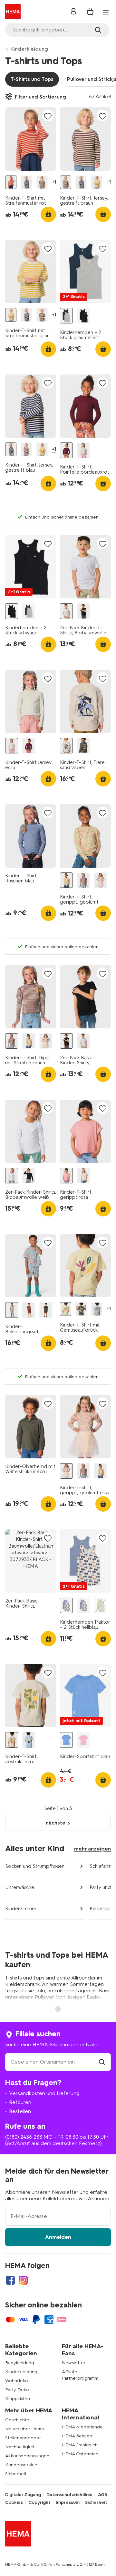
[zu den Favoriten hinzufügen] (48, 116)
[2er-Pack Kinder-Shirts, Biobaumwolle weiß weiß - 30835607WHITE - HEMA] (12, 1176)
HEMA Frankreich (80, 2445)
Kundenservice (21, 2465)
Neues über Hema (24, 2429)
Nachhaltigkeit (20, 2447)
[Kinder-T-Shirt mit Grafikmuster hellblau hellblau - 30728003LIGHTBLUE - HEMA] (97, 1309)
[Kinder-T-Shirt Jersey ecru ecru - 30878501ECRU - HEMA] (83, 450)
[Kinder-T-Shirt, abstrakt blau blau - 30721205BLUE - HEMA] (29, 1740)
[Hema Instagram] (23, 2280)
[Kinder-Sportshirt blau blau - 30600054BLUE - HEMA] (66, 1740)
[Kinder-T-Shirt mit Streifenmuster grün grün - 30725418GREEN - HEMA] (97, 182)
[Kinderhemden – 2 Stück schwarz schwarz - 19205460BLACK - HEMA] (83, 316)
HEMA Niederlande (82, 2427)
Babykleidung (20, 2363)
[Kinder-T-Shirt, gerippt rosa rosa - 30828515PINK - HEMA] (66, 1176)
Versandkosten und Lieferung (44, 2093)
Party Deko (17, 2390)
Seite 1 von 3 (58, 1808)
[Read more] (58, 2008)
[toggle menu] (106, 12)
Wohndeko (17, 2381)
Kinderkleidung (29, 49)
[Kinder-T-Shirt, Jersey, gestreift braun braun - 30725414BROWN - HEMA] (42, 182)
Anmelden (58, 2237)
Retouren (20, 2102)
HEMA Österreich (80, 2454)
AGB (103, 2495)
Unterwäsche (20, 1887)
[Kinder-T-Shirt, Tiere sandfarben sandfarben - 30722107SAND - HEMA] (66, 746)
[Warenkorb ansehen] (90, 12)
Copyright (39, 2503)
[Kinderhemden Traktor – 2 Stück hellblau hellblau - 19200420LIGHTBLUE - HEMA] (66, 1606)
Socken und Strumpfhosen (35, 1866)
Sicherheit (16, 2474)
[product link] (31, 139)
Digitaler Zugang (23, 2495)
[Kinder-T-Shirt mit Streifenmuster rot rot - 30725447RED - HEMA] (11, 182)
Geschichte (17, 2420)
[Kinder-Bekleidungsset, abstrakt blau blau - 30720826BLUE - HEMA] (12, 1310)
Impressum (68, 2503)
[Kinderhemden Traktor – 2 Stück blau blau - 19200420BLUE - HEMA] (83, 1606)
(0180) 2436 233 (24, 2137)
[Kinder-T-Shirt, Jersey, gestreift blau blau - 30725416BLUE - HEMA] (26, 182)
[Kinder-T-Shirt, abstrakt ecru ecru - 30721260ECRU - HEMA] (12, 1740)
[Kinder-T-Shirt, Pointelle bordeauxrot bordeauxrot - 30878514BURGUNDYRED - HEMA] (66, 450)
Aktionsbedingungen (27, 2456)
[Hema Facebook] (10, 2280)
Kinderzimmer (21, 1909)
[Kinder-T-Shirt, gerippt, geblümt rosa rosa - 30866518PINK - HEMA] (101, 880)
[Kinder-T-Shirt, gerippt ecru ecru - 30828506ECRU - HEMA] (83, 1176)
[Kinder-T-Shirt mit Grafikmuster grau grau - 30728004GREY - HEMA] (81, 1309)
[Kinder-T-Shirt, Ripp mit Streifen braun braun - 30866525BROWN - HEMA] (83, 880)
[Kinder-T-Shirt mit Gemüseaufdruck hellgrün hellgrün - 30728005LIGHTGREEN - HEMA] (66, 1309)
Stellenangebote (23, 2438)
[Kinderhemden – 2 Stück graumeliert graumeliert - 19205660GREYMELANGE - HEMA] (66, 316)
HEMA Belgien (77, 2436)
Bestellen (20, 2111)
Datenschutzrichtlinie (69, 2495)
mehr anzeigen (92, 1849)
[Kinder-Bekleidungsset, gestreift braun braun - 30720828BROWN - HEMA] (29, 1310)
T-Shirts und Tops (32, 79)
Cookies (14, 2503)
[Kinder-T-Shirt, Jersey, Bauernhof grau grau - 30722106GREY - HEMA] (83, 746)
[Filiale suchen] (102, 2062)
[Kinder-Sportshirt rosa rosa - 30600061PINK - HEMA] (83, 1740)
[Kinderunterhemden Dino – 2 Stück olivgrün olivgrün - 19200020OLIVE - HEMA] (101, 1606)
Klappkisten (18, 2399)
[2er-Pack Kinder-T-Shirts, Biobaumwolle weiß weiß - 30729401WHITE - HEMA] (66, 611)
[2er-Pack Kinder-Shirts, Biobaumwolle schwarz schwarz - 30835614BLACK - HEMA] (29, 1176)
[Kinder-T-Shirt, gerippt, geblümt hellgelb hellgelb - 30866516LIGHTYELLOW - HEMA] (66, 880)
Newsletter (74, 2363)
